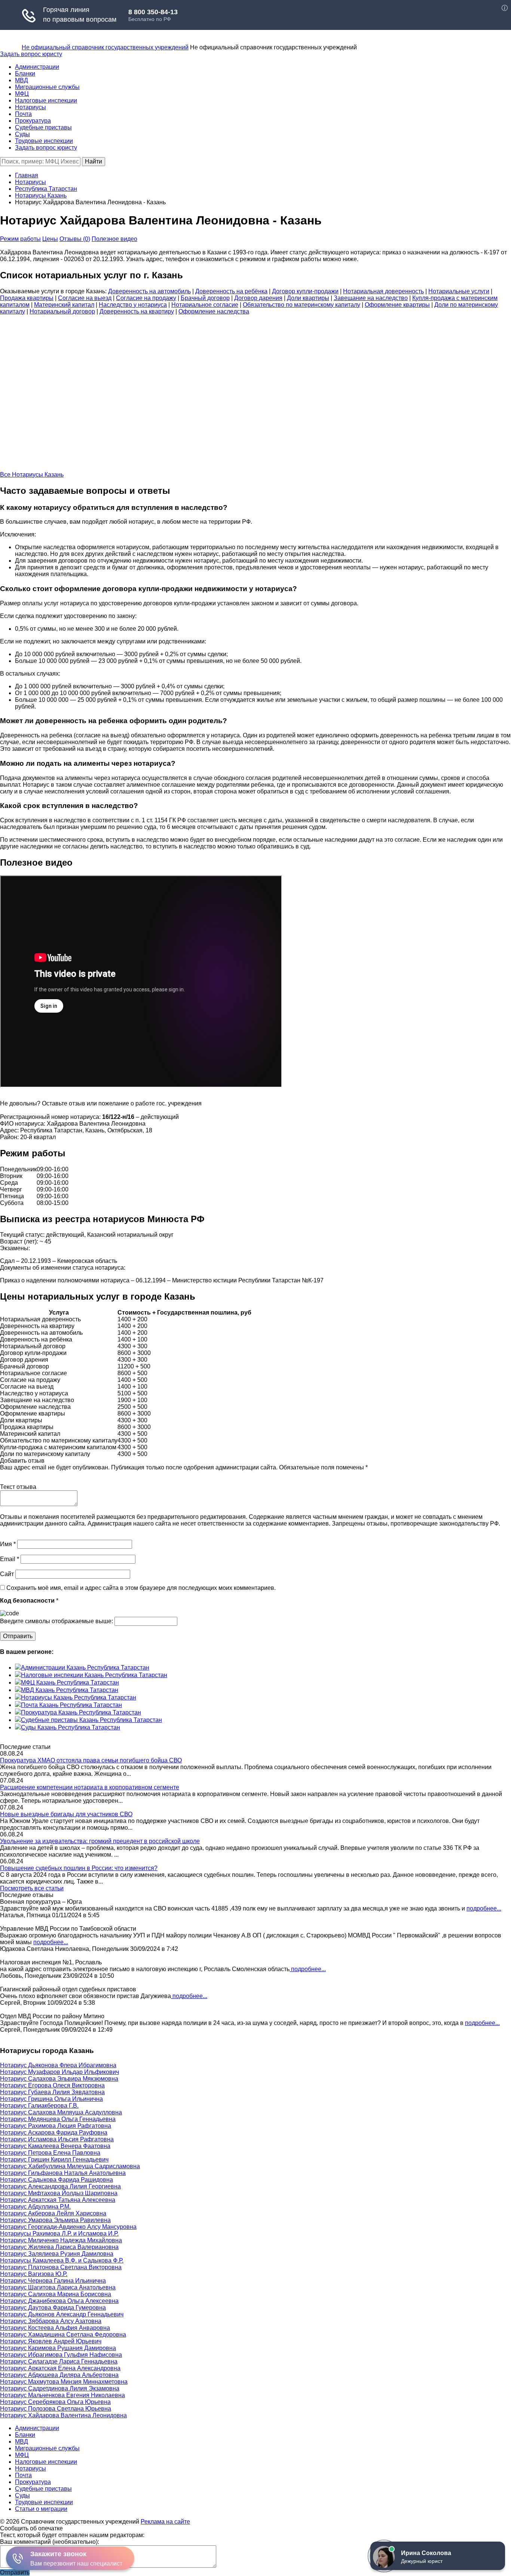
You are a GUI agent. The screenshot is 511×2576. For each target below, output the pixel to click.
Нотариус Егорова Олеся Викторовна (52, 2085)
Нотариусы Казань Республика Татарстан (79, 1697)
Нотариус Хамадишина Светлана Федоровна (63, 2335)
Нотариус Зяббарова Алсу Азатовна (51, 2321)
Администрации (37, 67)
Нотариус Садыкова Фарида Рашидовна (56, 2180)
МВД (22, 80)
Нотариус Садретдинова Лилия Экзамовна (60, 2388)
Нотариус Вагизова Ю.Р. (34, 2274)
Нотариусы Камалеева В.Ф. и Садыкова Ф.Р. (62, 2260)
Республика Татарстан (46, 189)
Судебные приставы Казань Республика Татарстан (91, 1720)
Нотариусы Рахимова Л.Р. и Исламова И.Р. (59, 2234)
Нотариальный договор (62, 311)
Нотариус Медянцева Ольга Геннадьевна (58, 2119)
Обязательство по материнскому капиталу (302, 305)
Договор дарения (258, 298)
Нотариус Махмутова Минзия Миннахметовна (64, 2382)
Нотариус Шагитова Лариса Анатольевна (58, 2287)
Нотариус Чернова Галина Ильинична (53, 2281)
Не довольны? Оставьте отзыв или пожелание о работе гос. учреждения (101, 1103)
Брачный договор (205, 298)
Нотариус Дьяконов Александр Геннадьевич (62, 2314)
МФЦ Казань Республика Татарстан (70, 1682)
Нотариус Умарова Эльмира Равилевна (55, 2220)
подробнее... (484, 1908)
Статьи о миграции (41, 2509)
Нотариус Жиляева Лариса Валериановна (59, 2247)
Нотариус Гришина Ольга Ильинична (51, 2099)
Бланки (25, 74)
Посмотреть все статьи (32, 1888)
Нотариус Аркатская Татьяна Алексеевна (58, 2200)
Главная (27, 175)
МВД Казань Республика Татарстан (70, 1690)
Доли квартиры (308, 298)
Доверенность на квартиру (137, 311)
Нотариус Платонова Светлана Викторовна (61, 2267)
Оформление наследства (214, 311)
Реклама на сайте (165, 2522)
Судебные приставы (43, 127)
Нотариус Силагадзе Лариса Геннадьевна (59, 2361)
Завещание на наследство (371, 298)
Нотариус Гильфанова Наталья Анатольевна (63, 2173)
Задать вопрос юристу (31, 54)
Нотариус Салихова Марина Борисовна (56, 2294)
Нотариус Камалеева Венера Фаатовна (55, 2146)
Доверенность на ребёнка (231, 291)
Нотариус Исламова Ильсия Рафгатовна (57, 2139)
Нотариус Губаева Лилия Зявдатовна (52, 2092)
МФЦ (22, 94)
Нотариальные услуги (459, 291)
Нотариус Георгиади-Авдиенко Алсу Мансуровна (68, 2227)
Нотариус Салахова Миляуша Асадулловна (61, 2112)
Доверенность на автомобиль (149, 291)
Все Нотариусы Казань (32, 475)
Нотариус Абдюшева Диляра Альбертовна (59, 2375)
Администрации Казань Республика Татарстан (85, 1668)
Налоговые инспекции (46, 100)
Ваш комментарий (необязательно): (50, 2542)
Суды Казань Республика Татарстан (71, 1727)
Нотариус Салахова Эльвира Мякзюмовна (59, 2079)
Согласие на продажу (146, 298)
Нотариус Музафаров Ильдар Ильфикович (59, 2072)
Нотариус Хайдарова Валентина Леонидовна (63, 2415)
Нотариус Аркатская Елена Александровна (60, 2368)
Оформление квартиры (397, 305)
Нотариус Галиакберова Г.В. (39, 2106)
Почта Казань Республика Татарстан (71, 1705)
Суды (22, 134)
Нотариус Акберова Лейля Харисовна (53, 2213)
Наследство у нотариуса (133, 305)
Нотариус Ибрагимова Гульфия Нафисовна (61, 2355)
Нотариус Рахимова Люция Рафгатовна (56, 2126)
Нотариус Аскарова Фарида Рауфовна (54, 2133)
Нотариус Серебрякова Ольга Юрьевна (55, 2402)
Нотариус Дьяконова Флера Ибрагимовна (58, 2065)
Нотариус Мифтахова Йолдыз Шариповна (59, 2193)
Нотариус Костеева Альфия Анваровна (55, 2328)
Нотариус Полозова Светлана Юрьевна (56, 2409)
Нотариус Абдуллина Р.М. (35, 2207)
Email (10, 1559)
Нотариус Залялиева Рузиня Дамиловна (57, 2254)
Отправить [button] (15, 2572)
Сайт (7, 1574)
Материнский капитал (64, 305)
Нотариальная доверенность (383, 291)
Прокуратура (33, 121)
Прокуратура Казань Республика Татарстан (81, 1712)
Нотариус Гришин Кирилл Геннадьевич (54, 2159)
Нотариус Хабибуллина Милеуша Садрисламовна (70, 2166)
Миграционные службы (47, 87)
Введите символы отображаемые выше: (56, 1621)
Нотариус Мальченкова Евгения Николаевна (62, 2395)
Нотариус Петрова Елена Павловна (50, 2153)
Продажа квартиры (27, 298)
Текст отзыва (18, 1487)
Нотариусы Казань (41, 195)
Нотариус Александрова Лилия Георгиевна (60, 2186)
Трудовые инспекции (44, 141)
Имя (8, 1544)
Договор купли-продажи (305, 291)
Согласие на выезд (85, 298)
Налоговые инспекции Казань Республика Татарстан (94, 1675)
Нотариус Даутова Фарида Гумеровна (53, 2308)
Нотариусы (30, 107)
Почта (23, 114)
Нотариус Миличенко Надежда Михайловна (61, 2240)
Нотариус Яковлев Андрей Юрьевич (51, 2341)
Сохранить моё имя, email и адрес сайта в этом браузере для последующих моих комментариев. (141, 1588)
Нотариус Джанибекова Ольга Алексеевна (59, 2301)
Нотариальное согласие (205, 305)
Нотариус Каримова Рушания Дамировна (58, 2348)
